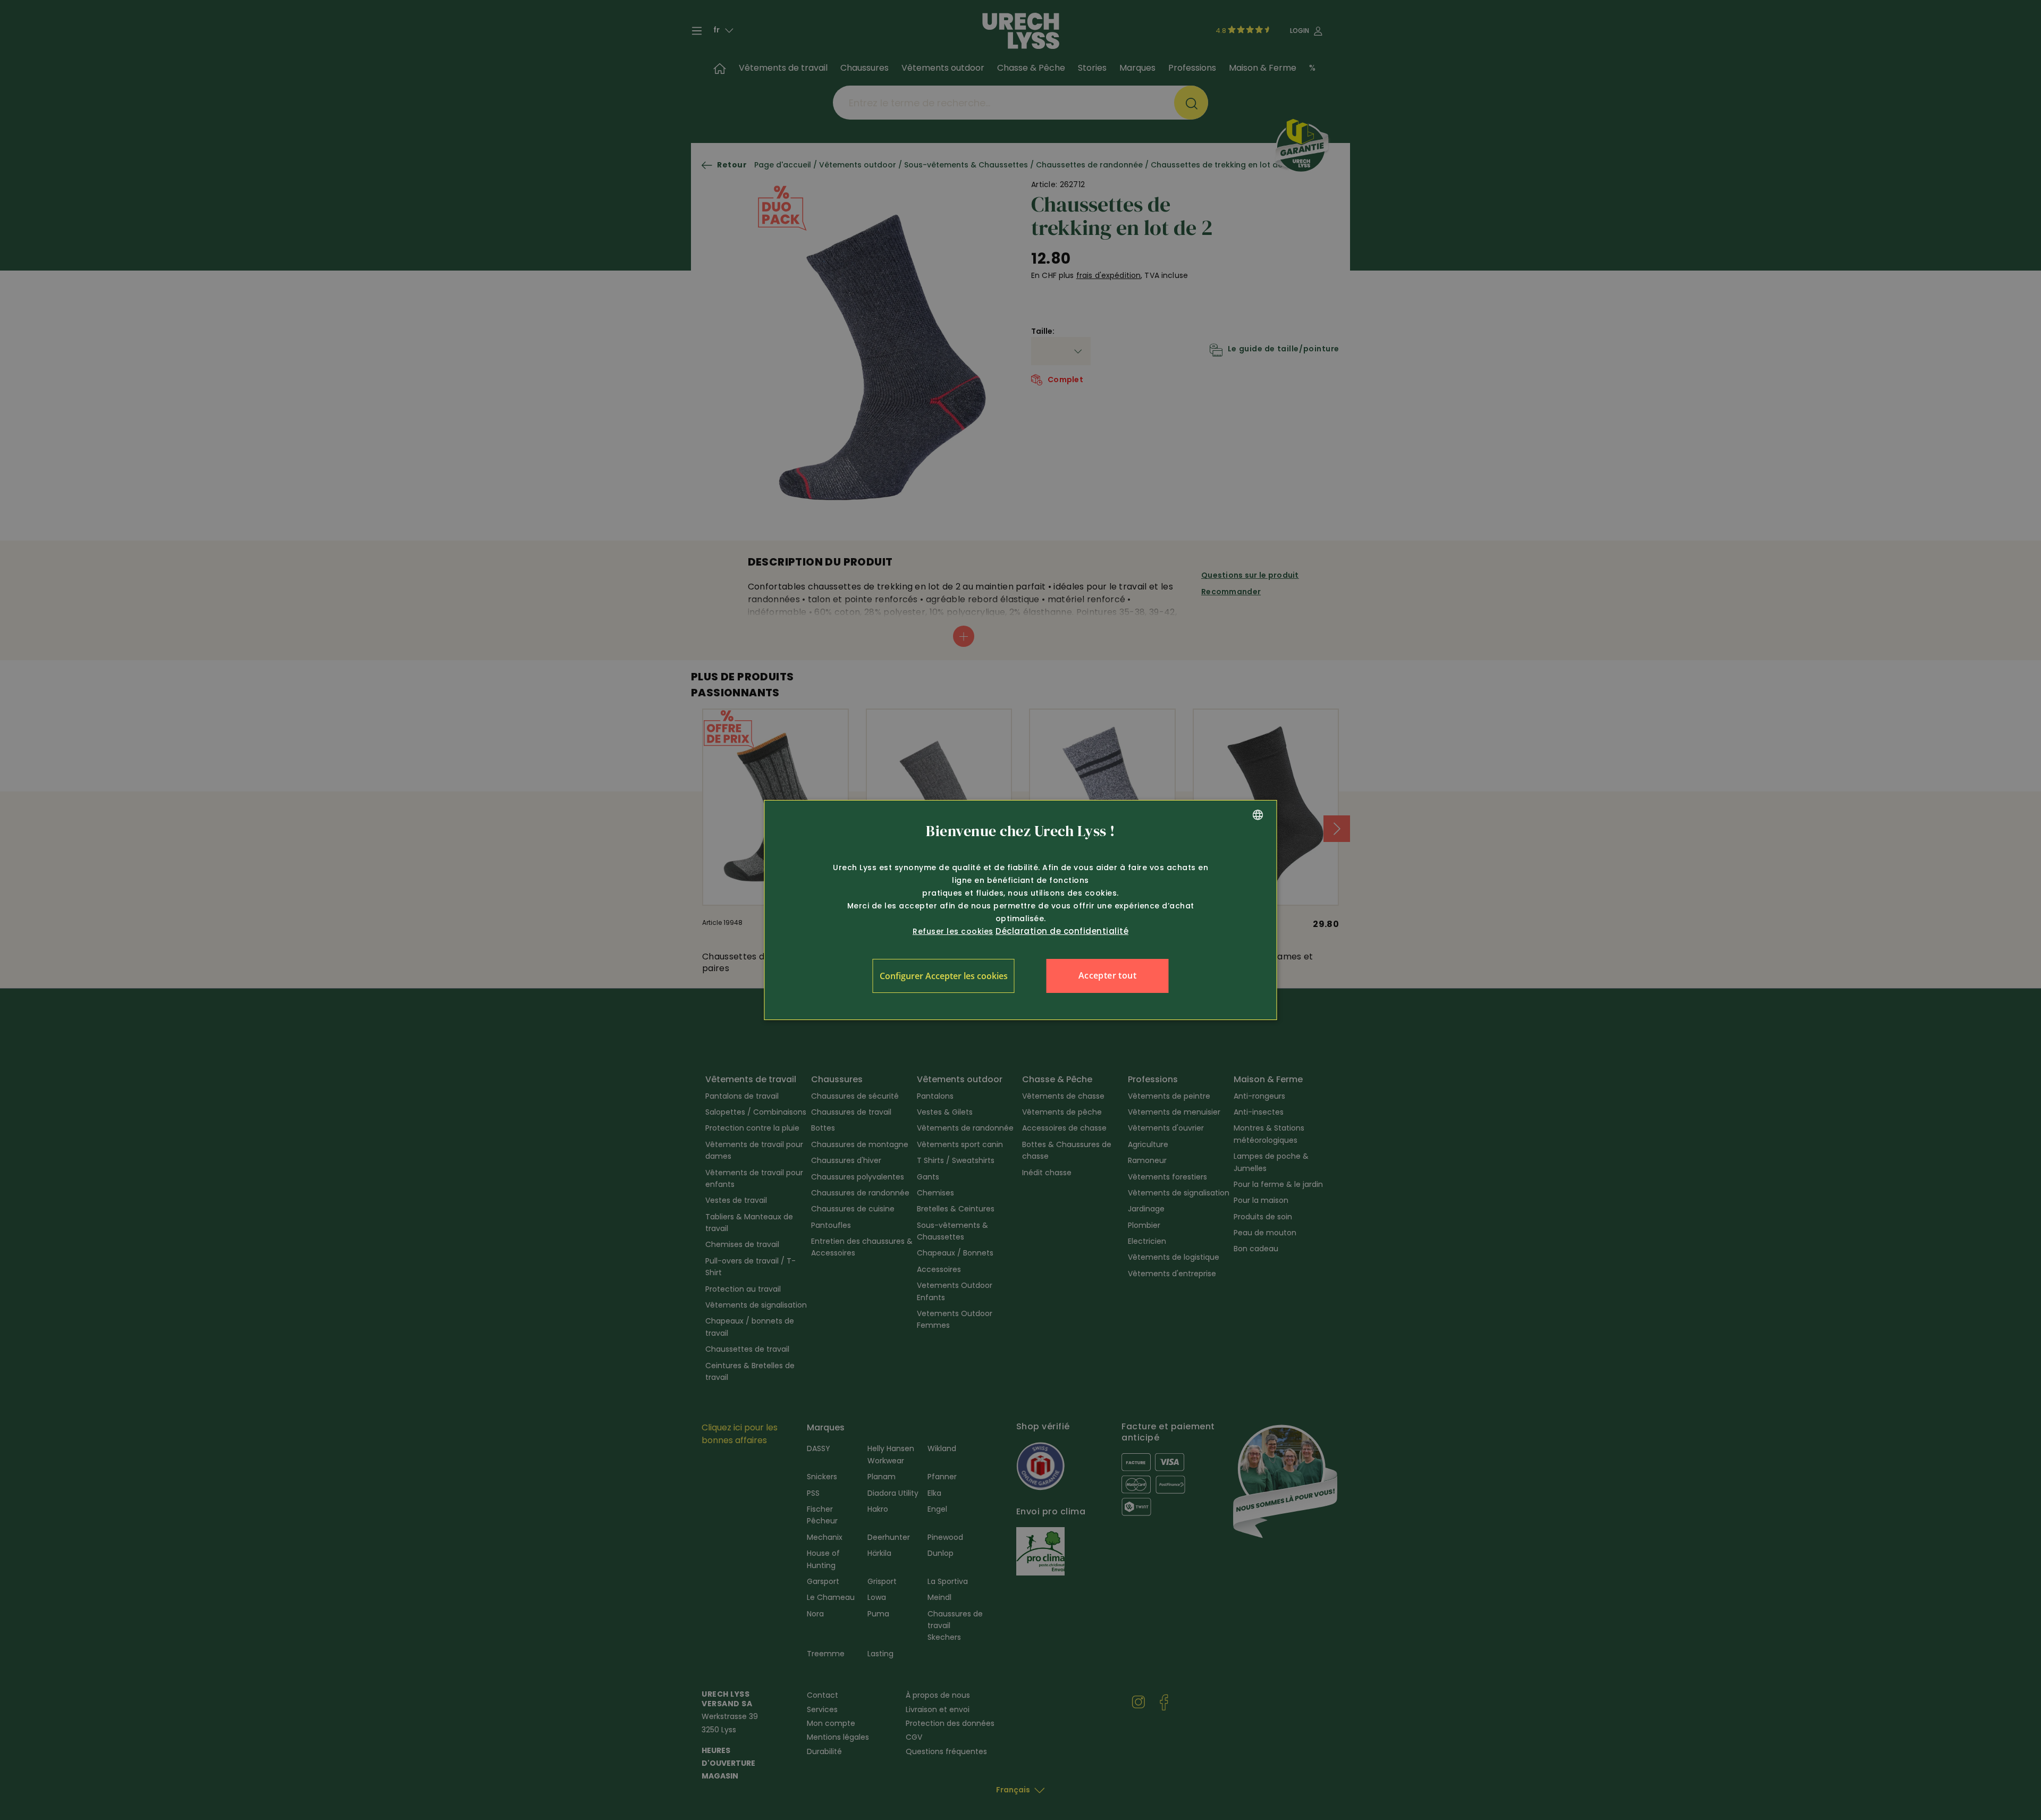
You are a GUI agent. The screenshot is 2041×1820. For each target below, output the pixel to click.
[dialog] (1021, 910)
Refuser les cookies (953, 931)
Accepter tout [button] (1107, 975)
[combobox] (1258, 815)
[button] (944, 976)
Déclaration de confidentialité (1062, 931)
